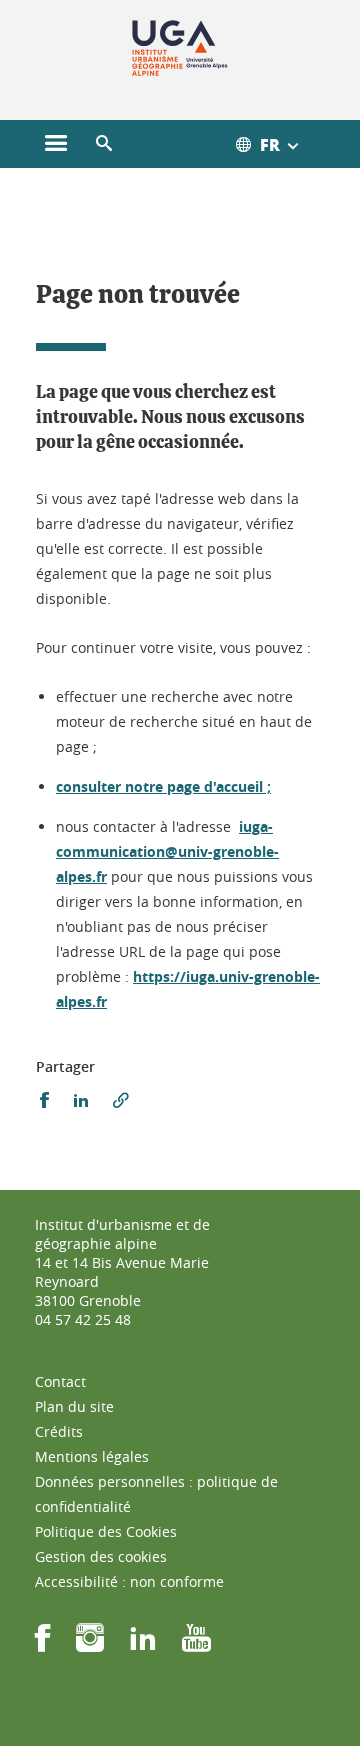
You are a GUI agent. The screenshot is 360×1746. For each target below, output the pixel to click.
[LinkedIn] (143, 1644)
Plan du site (74, 1406)
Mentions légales (92, 1456)
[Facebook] (43, 1644)
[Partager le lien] (121, 1100)
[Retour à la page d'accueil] (180, 48)
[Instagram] (90, 1644)
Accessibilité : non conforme (129, 1581)
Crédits (59, 1431)
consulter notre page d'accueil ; (163, 786)
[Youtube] (196, 1644)
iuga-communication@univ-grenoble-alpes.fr (167, 851)
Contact (60, 1381)
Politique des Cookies (106, 1531)
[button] (104, 144)
